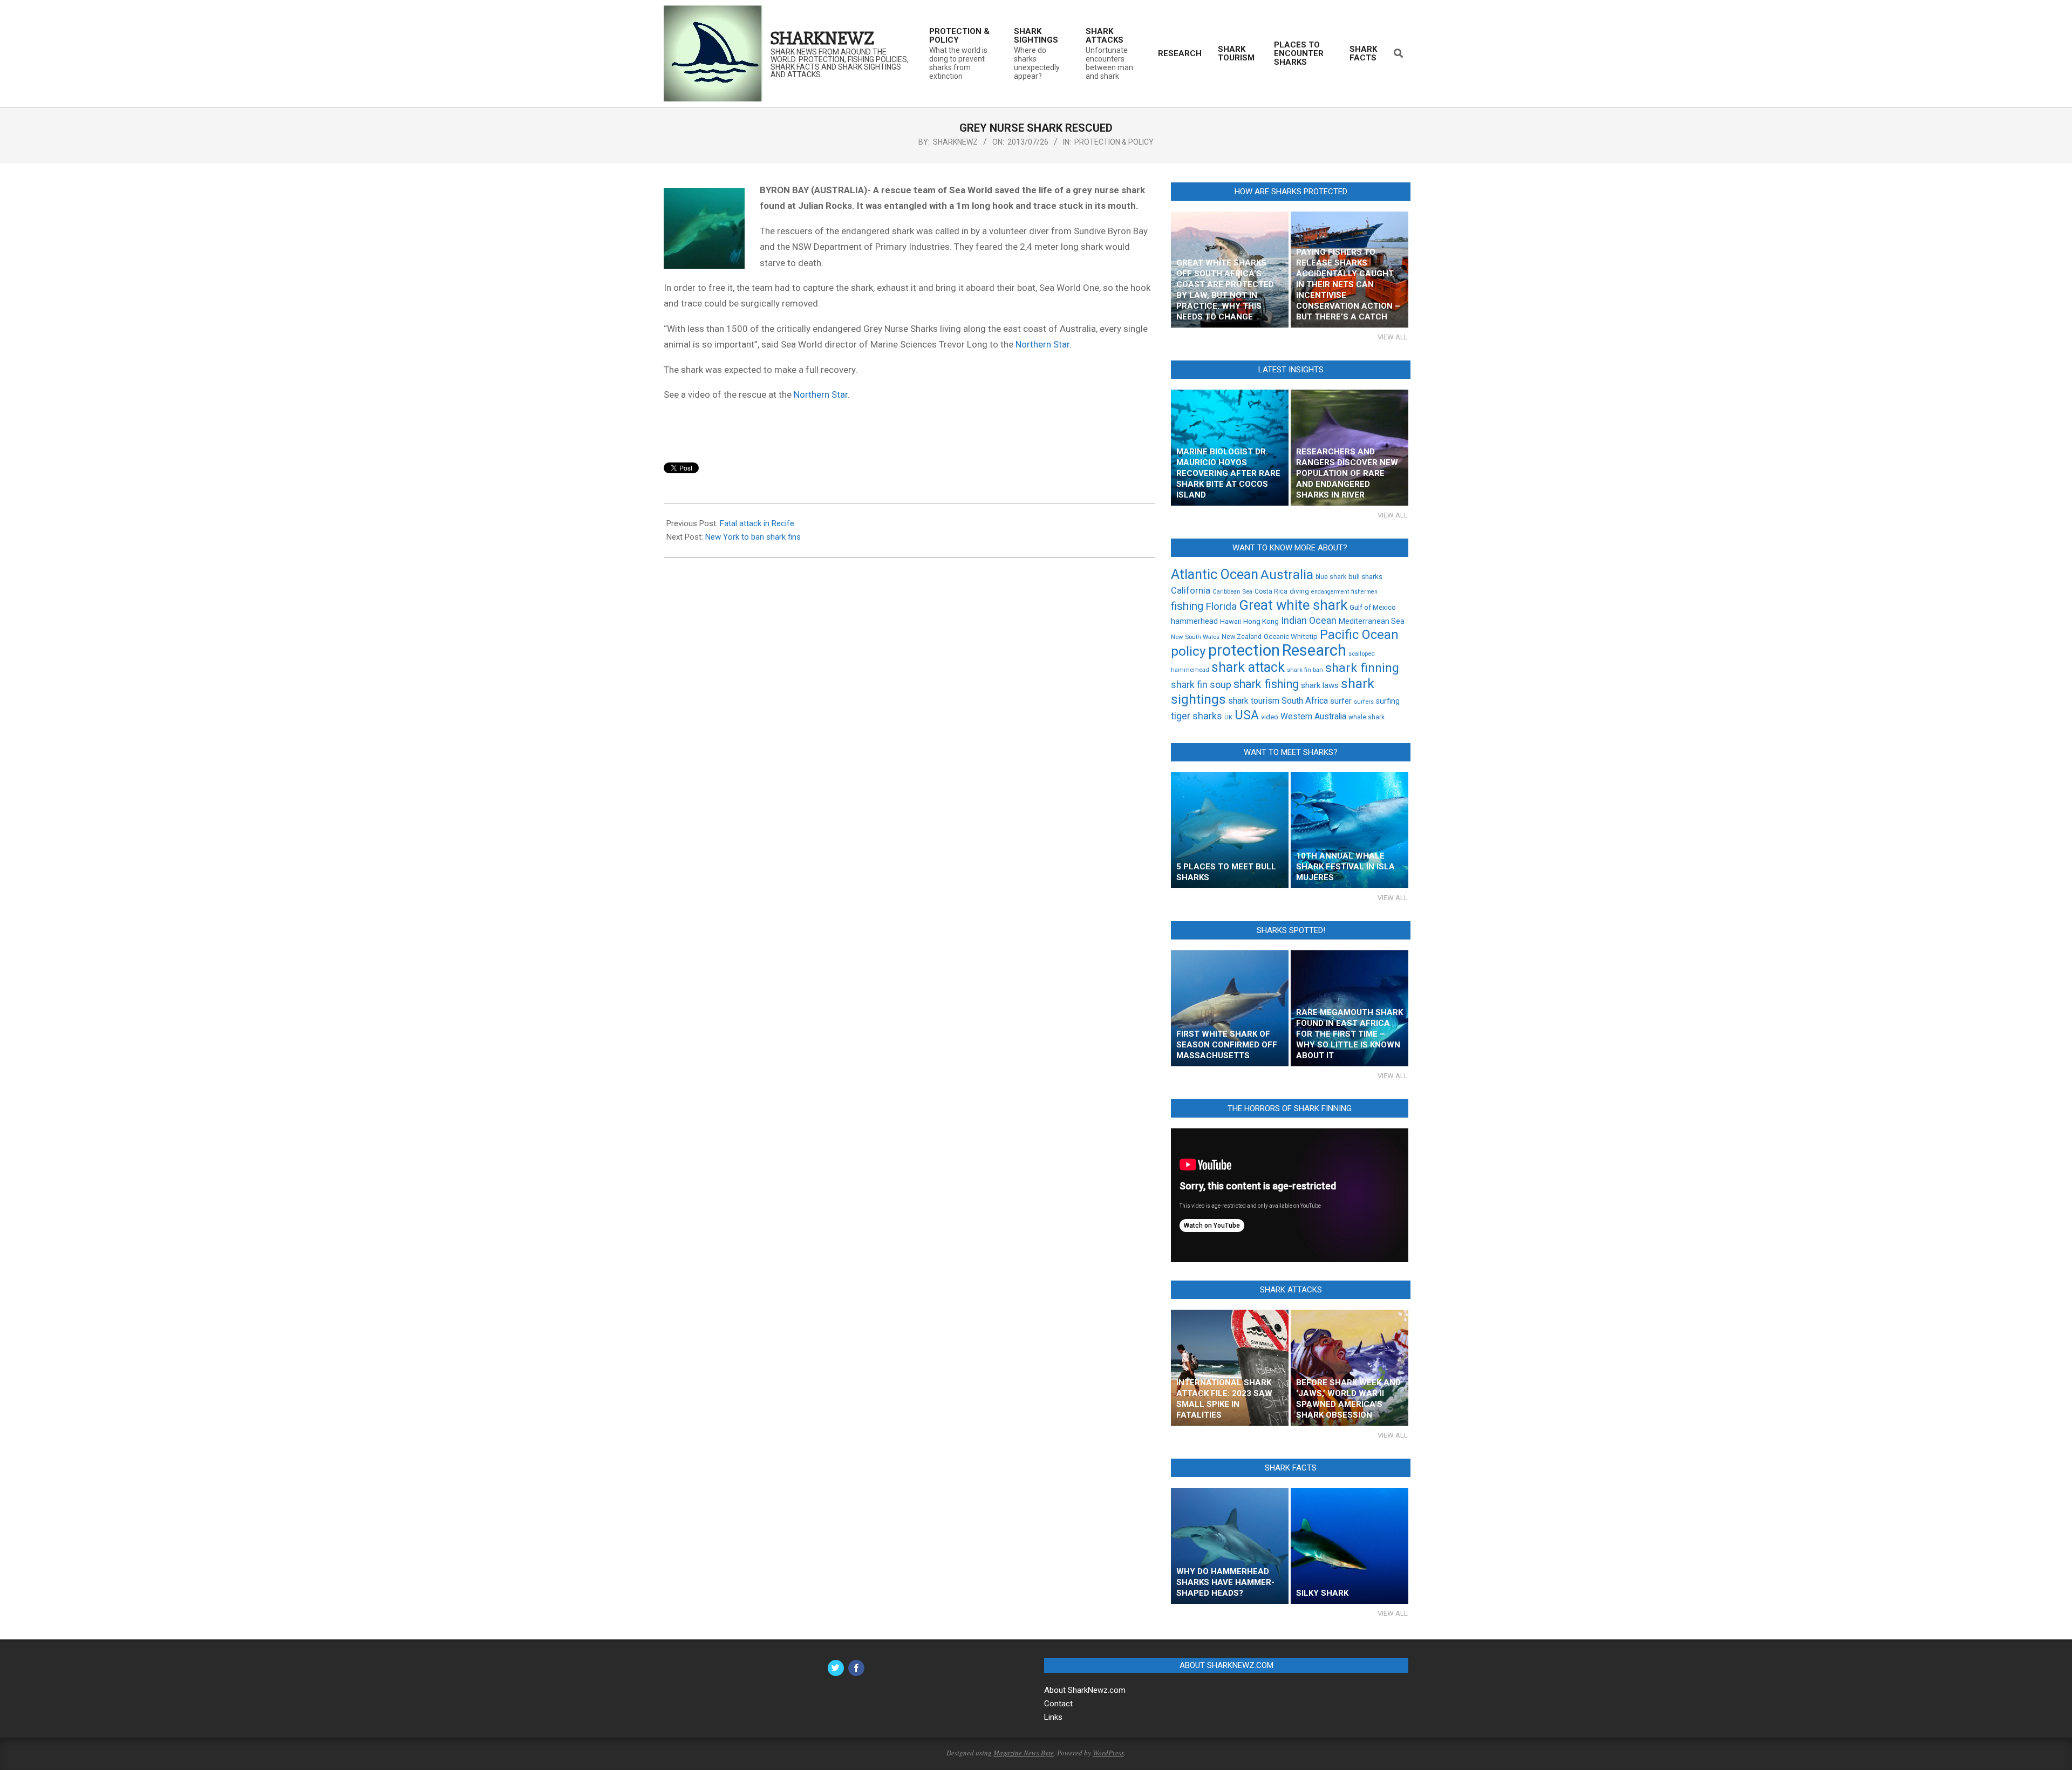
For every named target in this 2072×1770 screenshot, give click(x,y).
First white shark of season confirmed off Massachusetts (1227, 1045)
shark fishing (1266, 684)
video (1270, 717)
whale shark (1366, 717)
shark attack (1248, 667)
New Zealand (1242, 636)
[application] (1290, 1195)
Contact (1058, 1704)
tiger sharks (1197, 716)
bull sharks (1365, 576)
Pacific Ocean (1359, 635)
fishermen (1364, 592)
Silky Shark (1322, 1593)
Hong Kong (1261, 621)
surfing (1388, 701)
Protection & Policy (1114, 142)
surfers (1364, 702)
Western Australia (1313, 717)
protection (1244, 650)
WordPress (1108, 1753)
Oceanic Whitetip (1291, 636)
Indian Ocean (1309, 621)
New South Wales (1195, 637)
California (1191, 591)
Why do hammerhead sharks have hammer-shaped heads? (1225, 1582)
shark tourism (1254, 701)
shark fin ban (1305, 670)
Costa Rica (1271, 591)
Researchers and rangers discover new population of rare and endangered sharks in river (1347, 473)
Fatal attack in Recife (757, 523)
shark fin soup (1201, 685)
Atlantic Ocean (1215, 574)
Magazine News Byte (1024, 1753)
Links (1053, 1717)
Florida (1221, 606)
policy (1188, 651)
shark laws (1320, 685)
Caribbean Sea (1232, 591)
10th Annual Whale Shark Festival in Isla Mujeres (1345, 867)
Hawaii (1231, 621)
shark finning (1362, 668)
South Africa (1305, 701)
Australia (1287, 574)
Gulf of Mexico (1373, 607)
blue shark (1331, 577)
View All (1393, 337)
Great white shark (1293, 605)
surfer (1341, 701)
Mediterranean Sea (1372, 621)
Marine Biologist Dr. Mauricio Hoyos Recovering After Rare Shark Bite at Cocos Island (1228, 473)
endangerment (1330, 592)
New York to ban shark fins (753, 537)
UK (1228, 717)
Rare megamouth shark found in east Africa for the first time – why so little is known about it (1349, 1034)
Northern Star (1042, 344)
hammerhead (1194, 621)
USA (1247, 715)
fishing (1187, 606)
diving (1299, 591)
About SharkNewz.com (1085, 1690)
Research (1314, 650)
